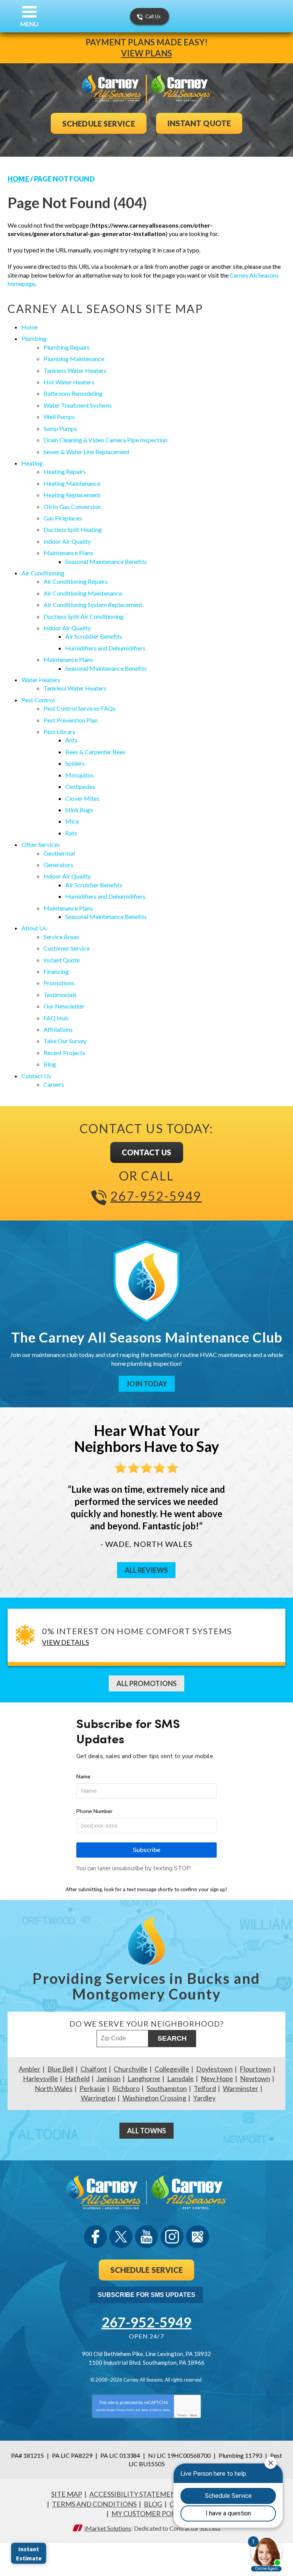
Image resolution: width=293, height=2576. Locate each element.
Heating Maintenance (72, 483)
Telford (205, 2088)
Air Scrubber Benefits (94, 636)
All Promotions (146, 1683)
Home (18, 179)
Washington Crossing (154, 2098)
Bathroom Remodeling (73, 393)
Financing (56, 971)
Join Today (147, 1384)
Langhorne (144, 2078)
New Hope (217, 2078)
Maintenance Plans (68, 553)
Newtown (255, 2078)
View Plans (146, 53)
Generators (58, 865)
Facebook (95, 2237)
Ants (71, 740)
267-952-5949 (156, 1196)
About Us (34, 928)
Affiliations (58, 1029)
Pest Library (60, 732)
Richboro (126, 2088)
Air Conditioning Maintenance (83, 593)
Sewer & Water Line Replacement (87, 452)
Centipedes (80, 786)
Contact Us (36, 1076)
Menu (29, 24)
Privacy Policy (125, 2410)
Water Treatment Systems (78, 405)
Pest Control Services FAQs (80, 708)
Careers (54, 1084)
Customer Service (67, 948)
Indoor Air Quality (67, 541)
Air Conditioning (43, 573)
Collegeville (172, 2069)
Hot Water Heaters (69, 382)
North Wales (54, 2088)
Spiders (75, 763)
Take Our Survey (65, 1041)
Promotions (59, 983)
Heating (32, 463)
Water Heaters (41, 680)
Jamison (109, 2078)
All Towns (146, 2131)
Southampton (167, 2088)
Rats (71, 833)
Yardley (204, 2098)
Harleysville (40, 2078)
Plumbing (34, 338)
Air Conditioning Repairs (76, 581)
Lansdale (180, 2078)
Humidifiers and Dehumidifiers (105, 648)
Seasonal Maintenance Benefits (106, 561)
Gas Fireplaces (63, 518)
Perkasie (92, 2088)
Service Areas (61, 937)
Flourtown (255, 2069)
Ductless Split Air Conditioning (84, 616)
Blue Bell (60, 2069)
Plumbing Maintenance (74, 359)
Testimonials (60, 995)
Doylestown (214, 2069)
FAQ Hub (56, 1018)
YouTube (146, 2237)
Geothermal (59, 853)
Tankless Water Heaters (75, 370)
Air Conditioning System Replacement (93, 605)
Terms (194, 2415)
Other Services (41, 844)
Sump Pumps (60, 428)
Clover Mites (82, 798)
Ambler (30, 2069)
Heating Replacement (72, 495)
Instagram (172, 2237)
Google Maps (198, 2237)
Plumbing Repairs (67, 347)
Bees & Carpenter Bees (95, 752)
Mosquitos (80, 775)
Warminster (241, 2088)
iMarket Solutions (108, 2528)
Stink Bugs (79, 810)
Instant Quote (62, 960)
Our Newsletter (64, 1006)
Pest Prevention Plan (71, 720)
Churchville (131, 2069)
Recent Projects (64, 1053)
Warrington (98, 2098)
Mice (72, 821)
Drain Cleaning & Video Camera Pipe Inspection (105, 440)
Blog (50, 1064)
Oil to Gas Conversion (72, 507)
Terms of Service (151, 2410)
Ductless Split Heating (73, 529)
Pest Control (38, 700)
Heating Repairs (65, 471)
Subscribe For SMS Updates (146, 2295)
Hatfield (77, 2078)
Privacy (182, 2415)
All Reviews (146, 1570)
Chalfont (94, 2069)
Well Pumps (59, 417)
